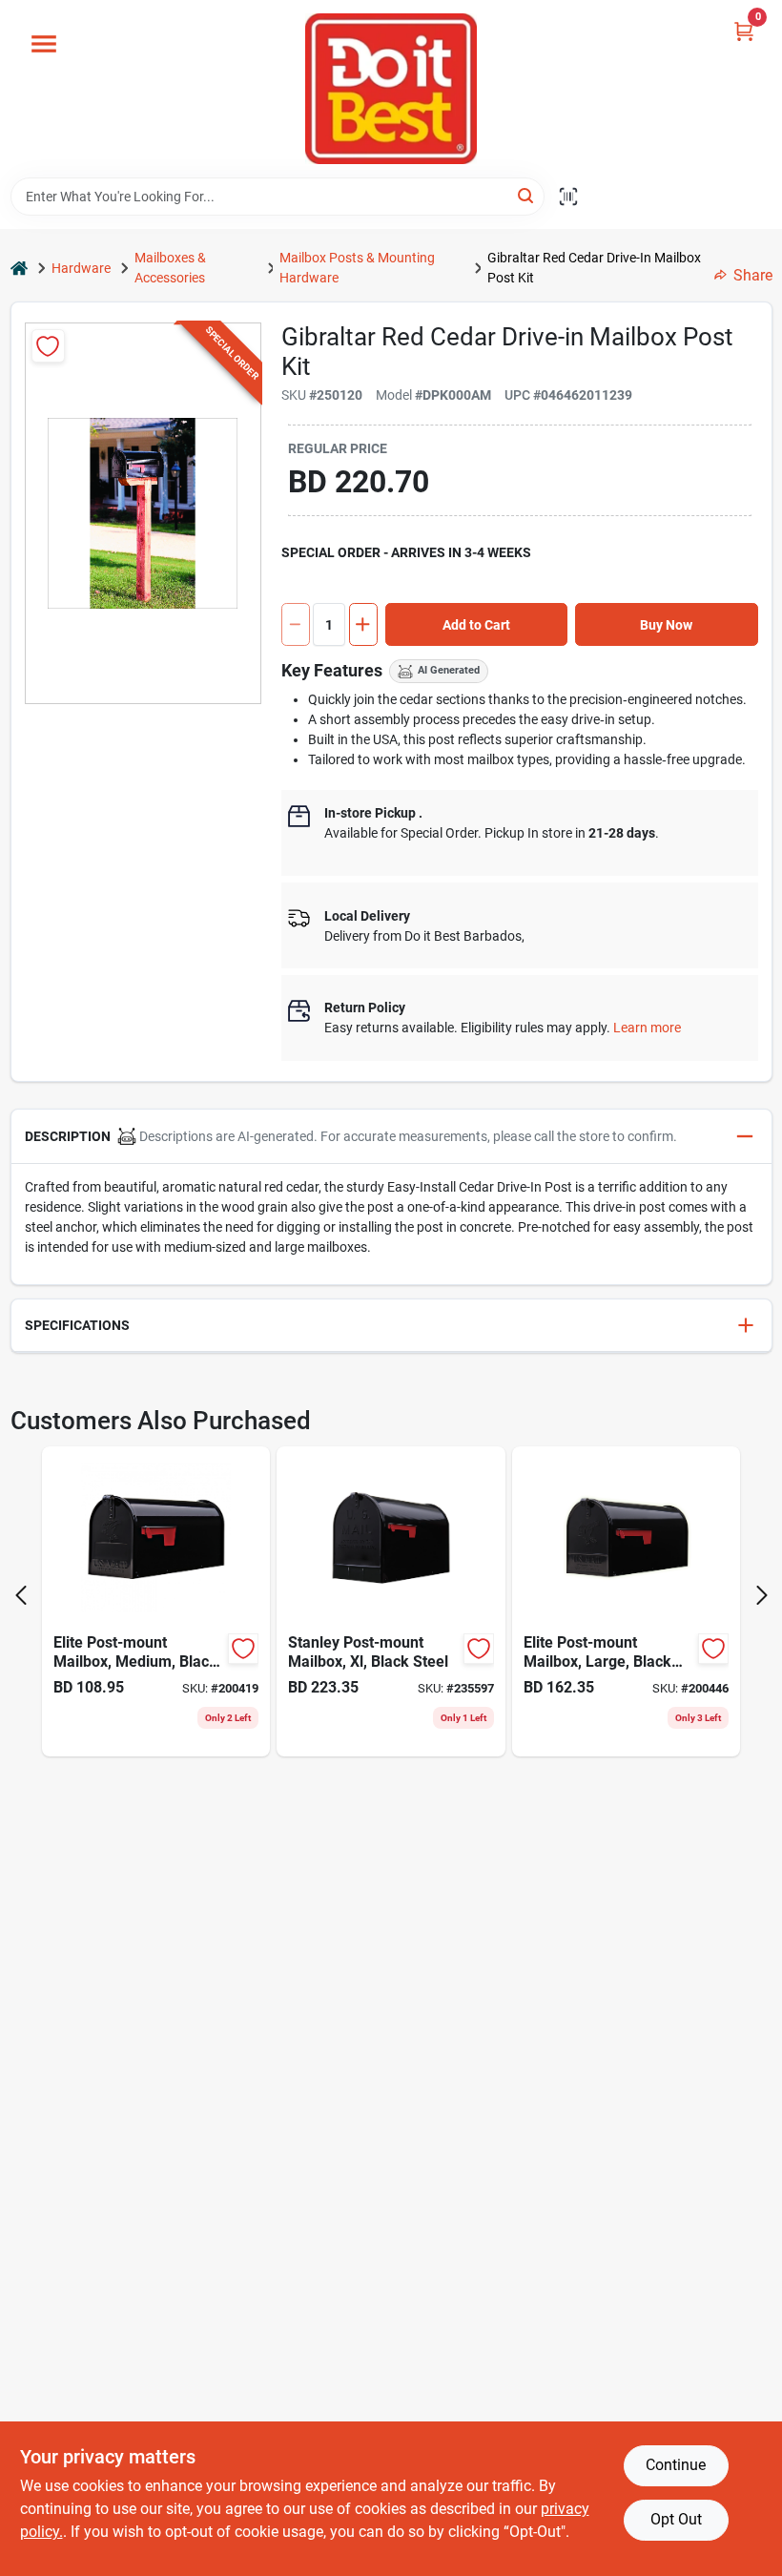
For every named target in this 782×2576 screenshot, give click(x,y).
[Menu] (44, 44)
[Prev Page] (21, 1595)
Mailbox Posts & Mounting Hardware (357, 268)
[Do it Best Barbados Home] (391, 89)
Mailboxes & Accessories (170, 268)
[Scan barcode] (568, 197)
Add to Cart (476, 625)
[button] (391, 1137)
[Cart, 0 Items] (744, 31)
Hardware (81, 268)
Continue (676, 2465)
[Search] (527, 195)
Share (753, 275)
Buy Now (666, 625)
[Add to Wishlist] (48, 346)
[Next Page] (762, 1595)
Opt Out (676, 2519)
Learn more (647, 1028)
